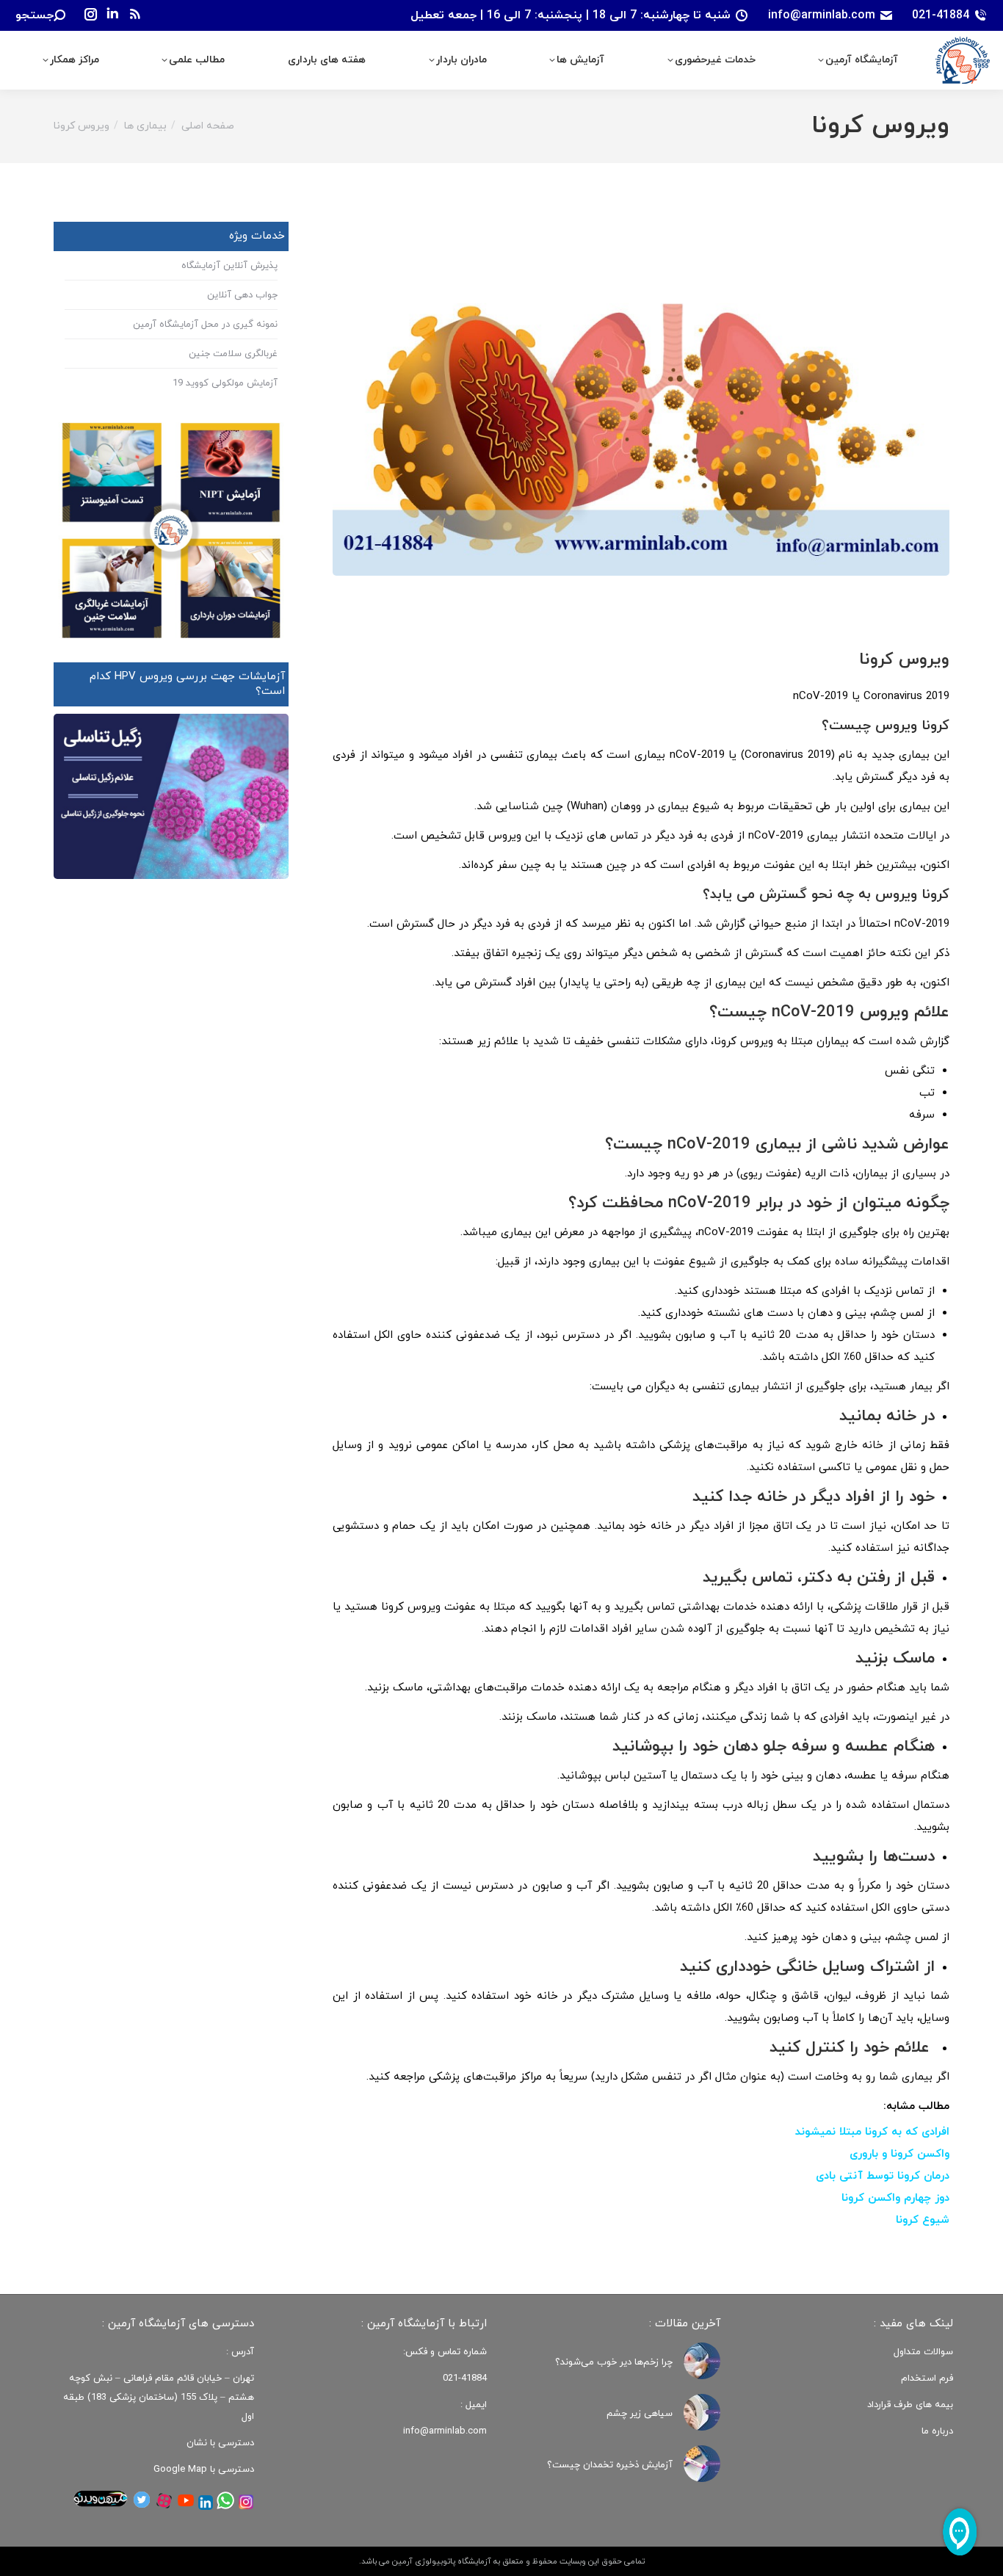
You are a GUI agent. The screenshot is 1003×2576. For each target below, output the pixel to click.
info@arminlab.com (822, 15)
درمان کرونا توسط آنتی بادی (883, 2176)
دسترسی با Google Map (204, 2470)
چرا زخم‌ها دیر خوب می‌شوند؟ (614, 2362)
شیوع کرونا (923, 2220)
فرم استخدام (927, 2378)
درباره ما (937, 2431)
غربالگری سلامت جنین (233, 354)
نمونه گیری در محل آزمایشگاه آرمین (205, 325)
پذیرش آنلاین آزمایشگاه (229, 266)
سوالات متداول (923, 2352)
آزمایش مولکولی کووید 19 (225, 383)
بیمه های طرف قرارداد (910, 2405)
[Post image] (702, 2361)
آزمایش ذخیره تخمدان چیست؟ (610, 2465)
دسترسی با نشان (220, 2443)
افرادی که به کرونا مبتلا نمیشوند (872, 2132)
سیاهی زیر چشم (640, 2414)
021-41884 (941, 15)
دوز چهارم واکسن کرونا (895, 2198)
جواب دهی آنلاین (242, 295)
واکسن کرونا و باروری (899, 2154)
